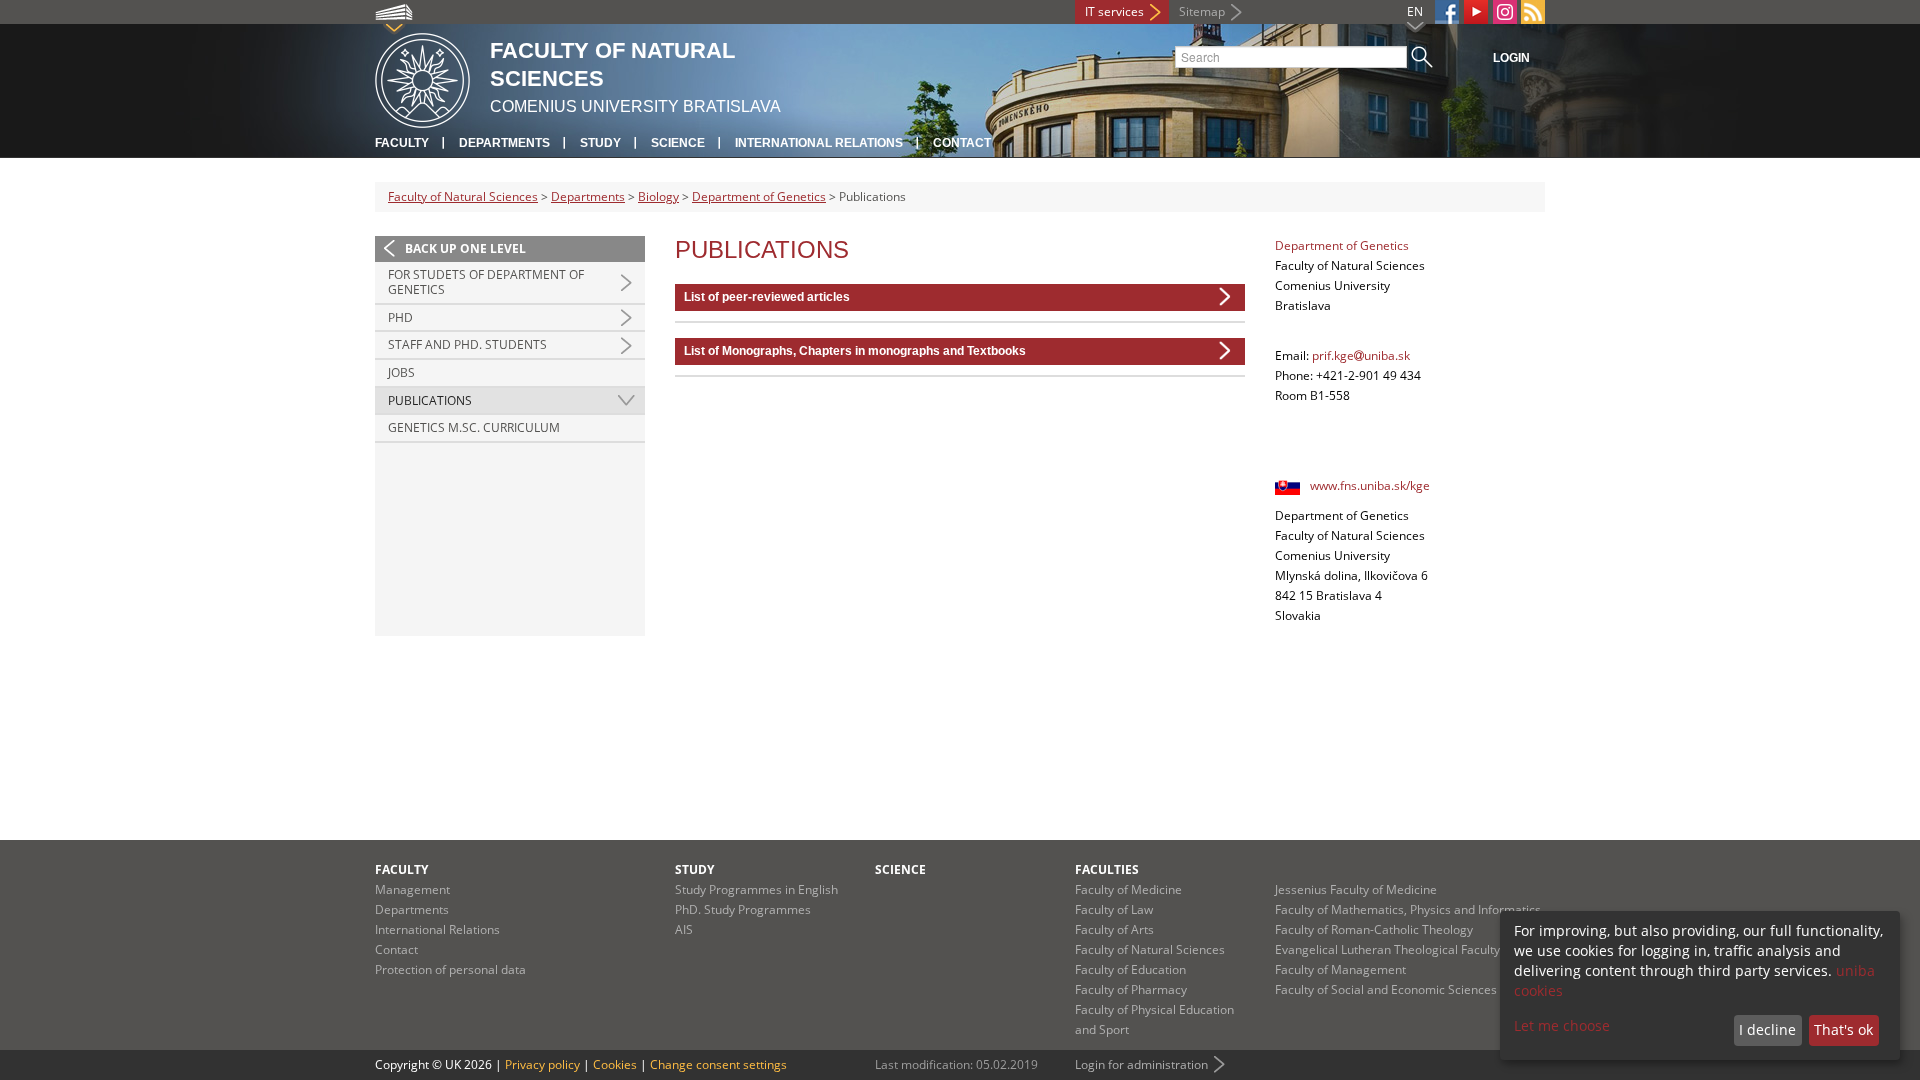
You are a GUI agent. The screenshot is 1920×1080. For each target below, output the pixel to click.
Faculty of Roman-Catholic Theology (1374, 929)
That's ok (1843, 1029)
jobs (401, 372)
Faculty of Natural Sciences (463, 196)
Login (1511, 58)
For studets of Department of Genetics (486, 282)
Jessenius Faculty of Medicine (1356, 889)
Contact (962, 143)
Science (678, 143)
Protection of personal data (450, 969)
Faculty (402, 143)
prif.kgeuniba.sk (1361, 355)
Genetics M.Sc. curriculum (474, 427)
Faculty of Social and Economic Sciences (1386, 989)
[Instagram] (1505, 12)
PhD (400, 317)
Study (600, 143)
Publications (430, 400)
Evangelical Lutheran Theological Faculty (1387, 949)
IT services (1114, 11)
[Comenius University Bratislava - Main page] (422, 77)
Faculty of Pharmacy (1131, 989)
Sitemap (1202, 11)
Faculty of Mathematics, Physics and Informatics (1408, 909)
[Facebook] (1447, 12)
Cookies (615, 1064)
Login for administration (1141, 1064)
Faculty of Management (1340, 969)
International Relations (819, 143)
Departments (504, 143)
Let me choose (1562, 1025)
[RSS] (1533, 12)
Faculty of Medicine (1128, 889)
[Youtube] (1476, 12)
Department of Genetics (759, 196)
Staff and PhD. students (467, 344)
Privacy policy (542, 1064)
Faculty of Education (1130, 969)
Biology (658, 196)
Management (412, 889)
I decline (1767, 1029)
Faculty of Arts (1114, 929)
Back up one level (465, 248)
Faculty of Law (1114, 909)
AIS (684, 929)
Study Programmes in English (756, 889)
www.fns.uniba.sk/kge (1370, 485)
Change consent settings (718, 1064)
